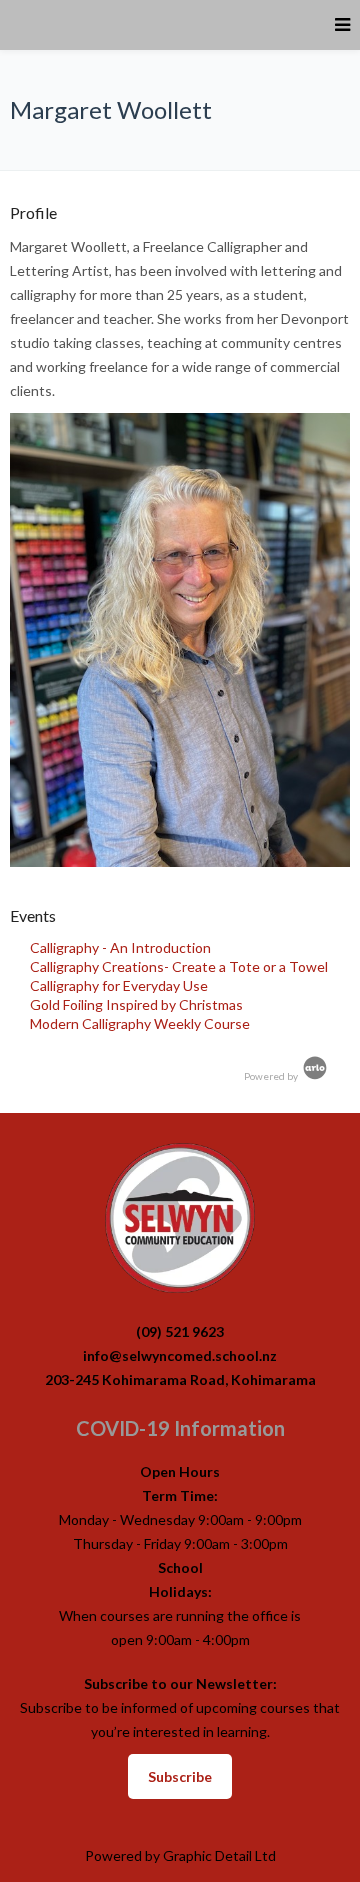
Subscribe (180, 1776)
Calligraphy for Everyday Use (119, 985)
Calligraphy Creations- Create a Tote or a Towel (179, 966)
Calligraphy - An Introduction (120, 947)
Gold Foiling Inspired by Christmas (136, 1004)
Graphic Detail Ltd (219, 1855)
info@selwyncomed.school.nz (180, 1355)
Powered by (272, 1076)
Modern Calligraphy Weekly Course (140, 1023)
